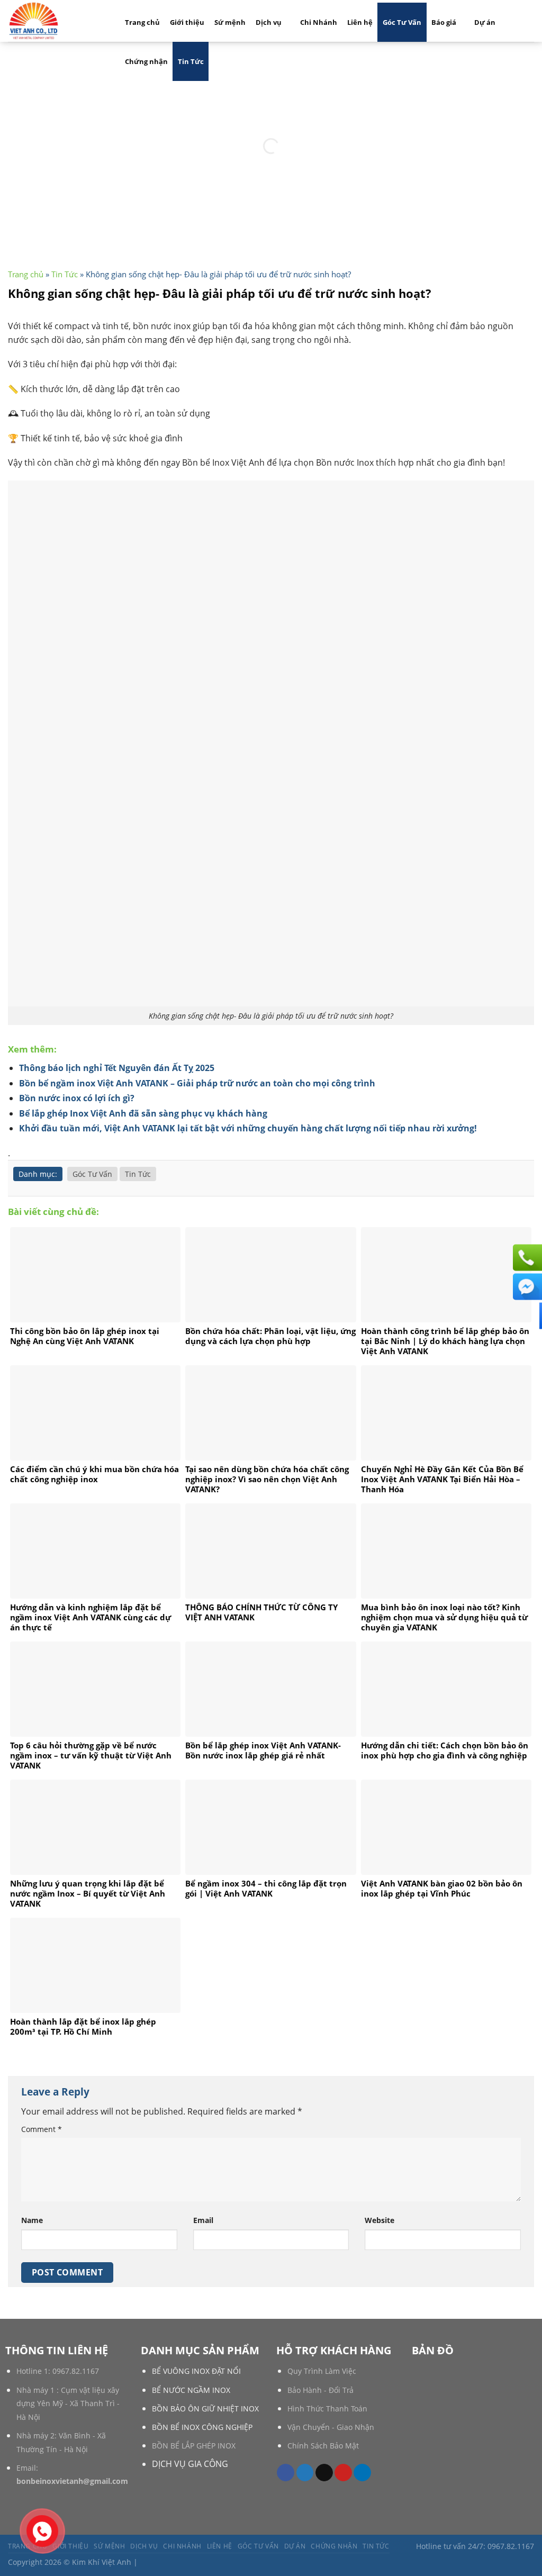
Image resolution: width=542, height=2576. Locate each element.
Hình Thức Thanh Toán (327, 2409)
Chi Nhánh (319, 22)
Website (380, 2220)
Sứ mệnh (230, 22)
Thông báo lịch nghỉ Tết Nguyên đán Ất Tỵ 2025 (117, 1068)
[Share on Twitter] (305, 2473)
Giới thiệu (187, 22)
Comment (42, 2129)
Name (32, 2220)
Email (203, 2220)
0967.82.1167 (76, 2371)
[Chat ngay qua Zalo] (526, 1316)
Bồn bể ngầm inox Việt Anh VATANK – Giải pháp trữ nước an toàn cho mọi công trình (197, 1083)
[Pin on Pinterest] (343, 2473)
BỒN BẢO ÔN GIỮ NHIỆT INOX (205, 2409)
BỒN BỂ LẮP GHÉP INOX (194, 2446)
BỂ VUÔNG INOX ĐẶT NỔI (196, 2371)
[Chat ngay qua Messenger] (526, 1287)
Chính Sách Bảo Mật (323, 2446)
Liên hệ (360, 22)
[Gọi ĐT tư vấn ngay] (526, 1258)
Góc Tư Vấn (402, 22)
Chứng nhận (146, 61)
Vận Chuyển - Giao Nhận (331, 2427)
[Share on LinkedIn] (362, 2473)
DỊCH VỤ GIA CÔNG (190, 2464)
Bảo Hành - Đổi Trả (320, 2390)
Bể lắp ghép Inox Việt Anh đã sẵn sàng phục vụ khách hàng (143, 1113)
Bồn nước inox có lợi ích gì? (77, 1098)
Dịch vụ (269, 22)
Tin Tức (191, 61)
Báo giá (444, 22)
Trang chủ (142, 22)
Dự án (485, 22)
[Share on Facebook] (286, 2473)
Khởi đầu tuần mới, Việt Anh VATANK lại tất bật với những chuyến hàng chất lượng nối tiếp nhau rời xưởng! (248, 1128)
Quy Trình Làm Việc (322, 2371)
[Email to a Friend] (324, 2473)
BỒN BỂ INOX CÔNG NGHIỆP (202, 2427)
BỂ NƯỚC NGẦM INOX (191, 2390)
